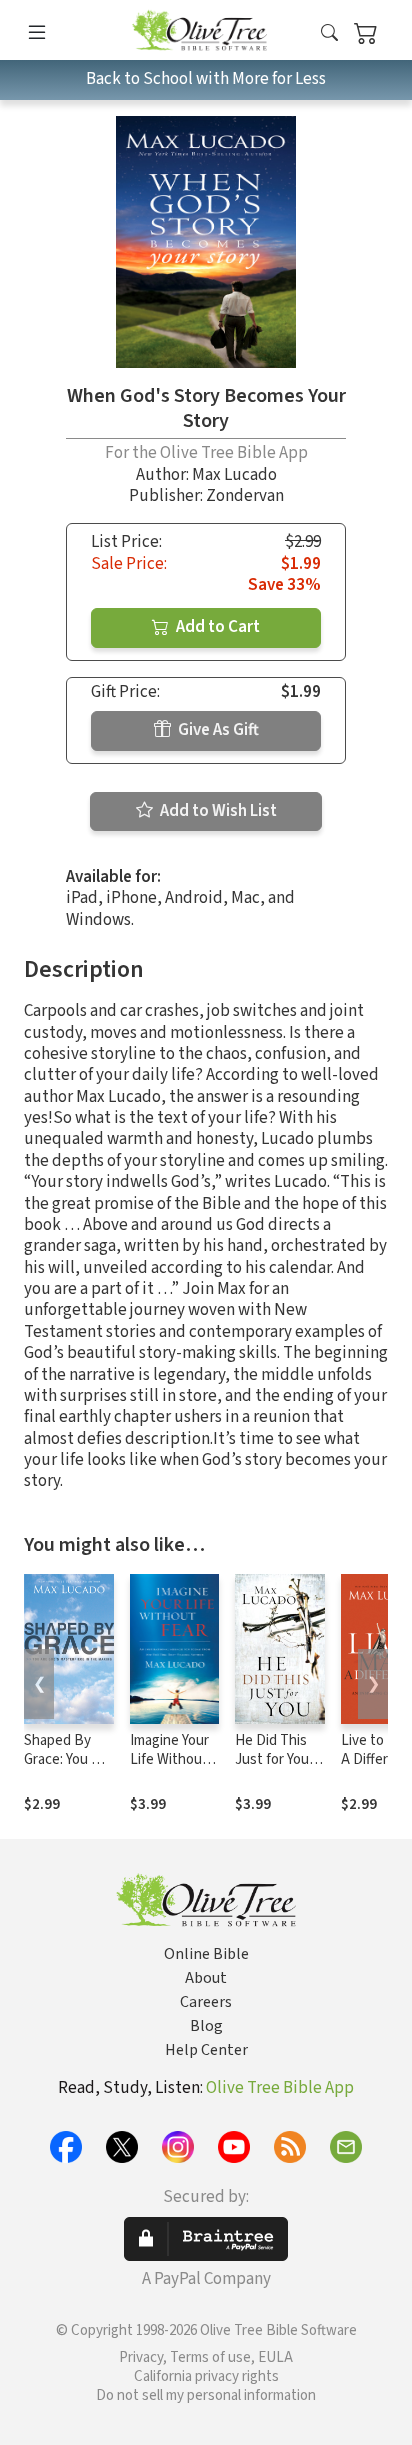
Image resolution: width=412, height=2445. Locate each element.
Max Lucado (234, 475)
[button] (329, 33)
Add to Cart (216, 627)
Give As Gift (217, 730)
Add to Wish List (217, 811)
